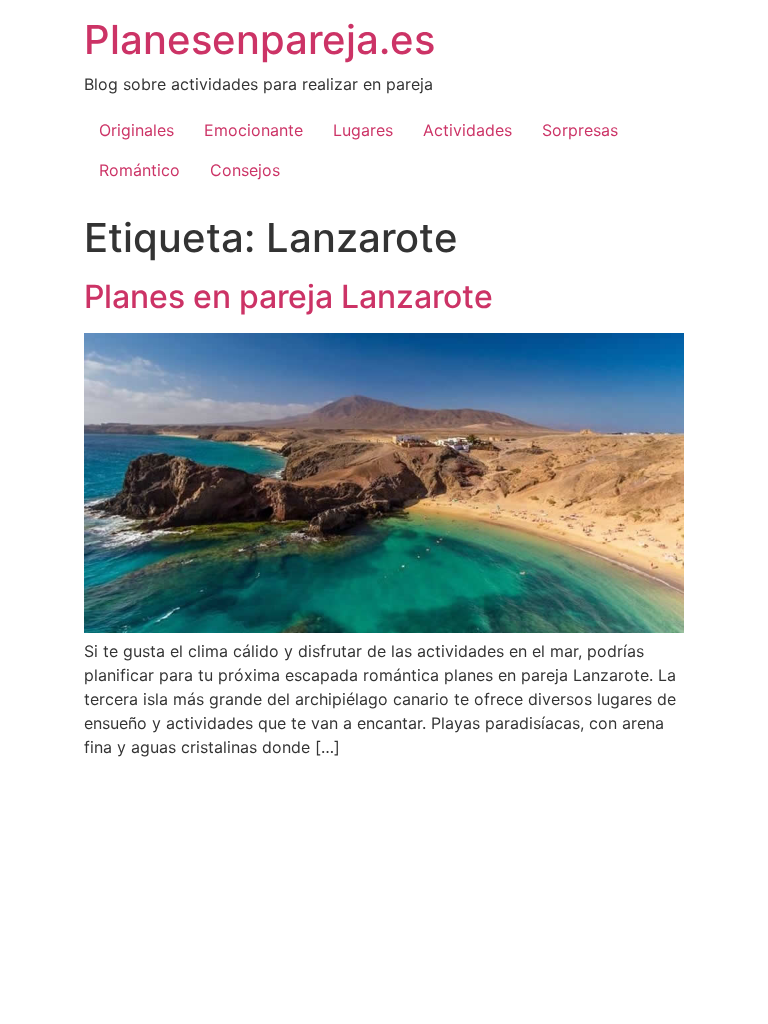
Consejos (245, 170)
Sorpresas (580, 130)
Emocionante (253, 130)
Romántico (139, 170)
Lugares (363, 130)
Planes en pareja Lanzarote (288, 296)
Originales (136, 130)
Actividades (467, 130)
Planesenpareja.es (259, 39)
